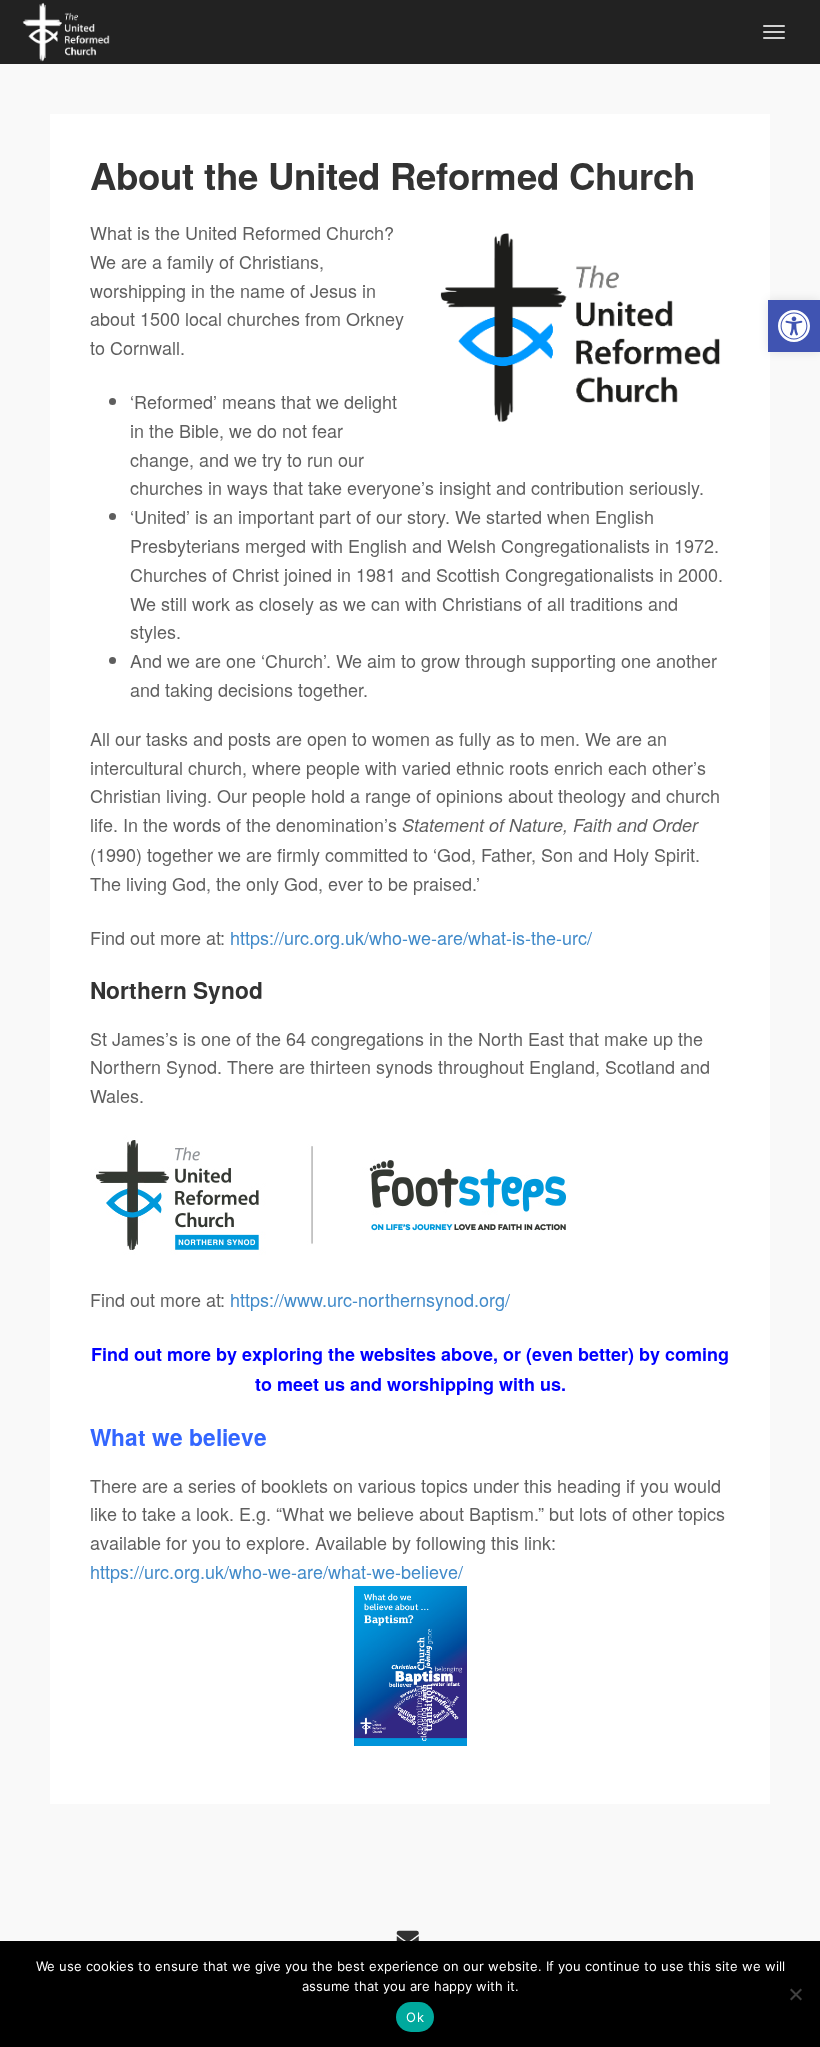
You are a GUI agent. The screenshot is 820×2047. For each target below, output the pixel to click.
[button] (794, 326)
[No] (795, 1994)
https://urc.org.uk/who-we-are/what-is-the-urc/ (411, 937)
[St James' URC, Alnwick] (66, 29)
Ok (415, 2017)
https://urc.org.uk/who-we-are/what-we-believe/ (276, 1571)
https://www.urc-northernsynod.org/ (370, 1299)
